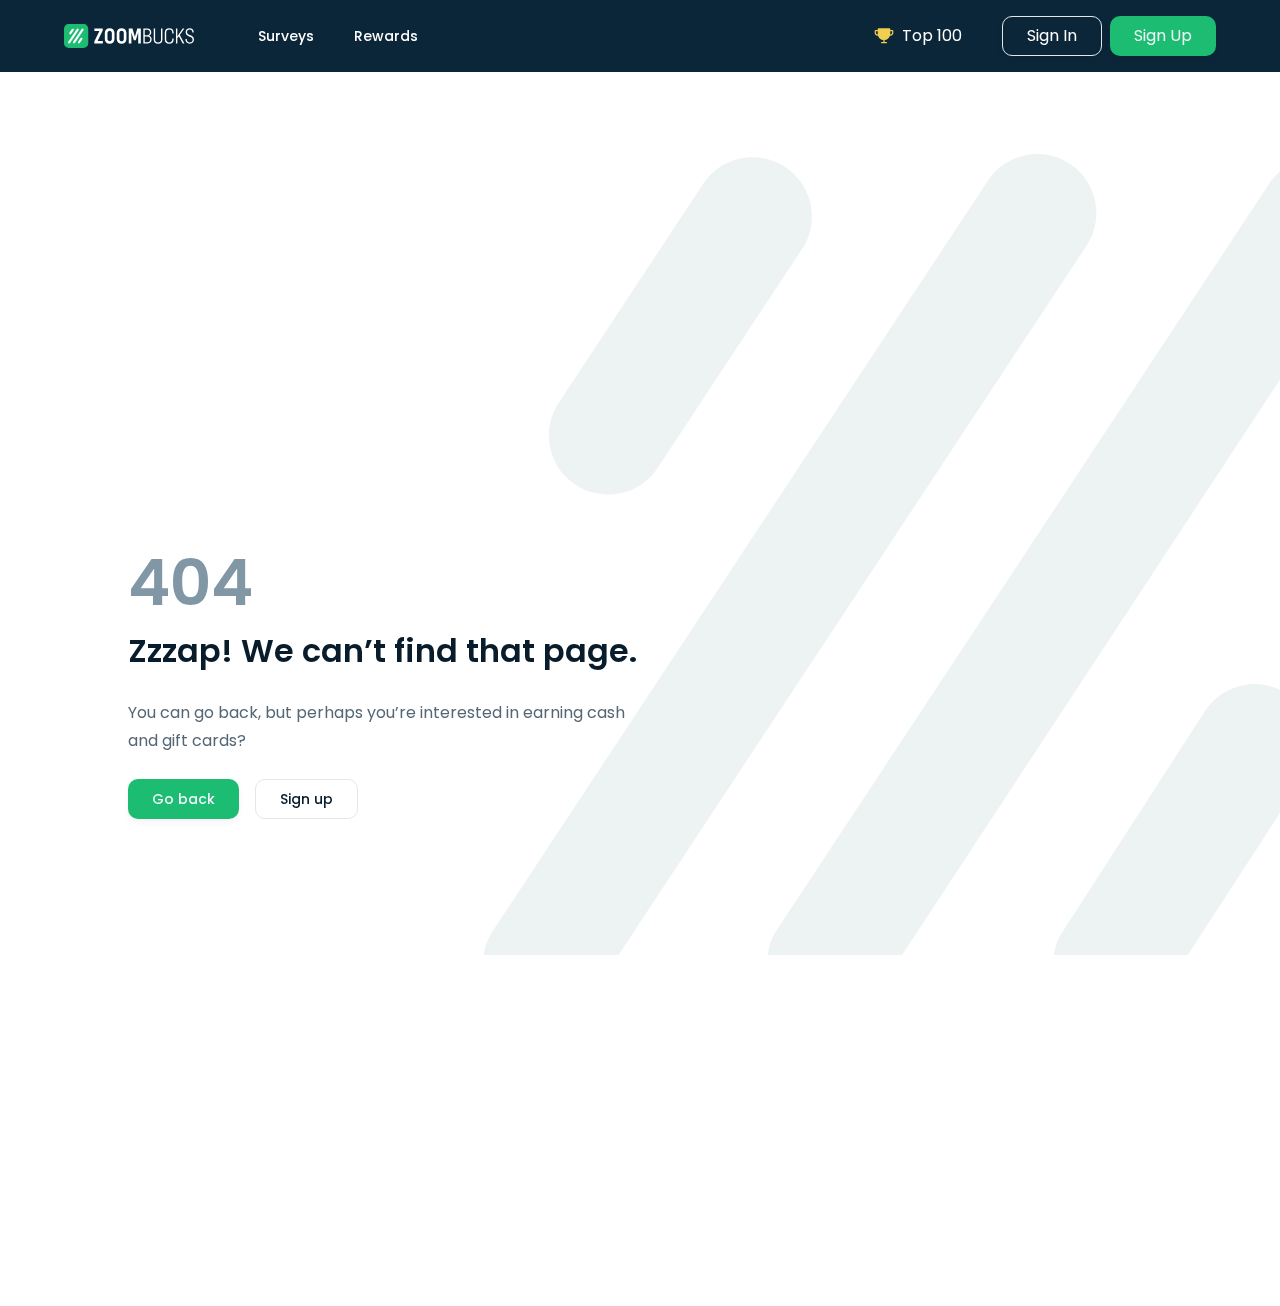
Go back (183, 799)
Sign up (306, 799)
